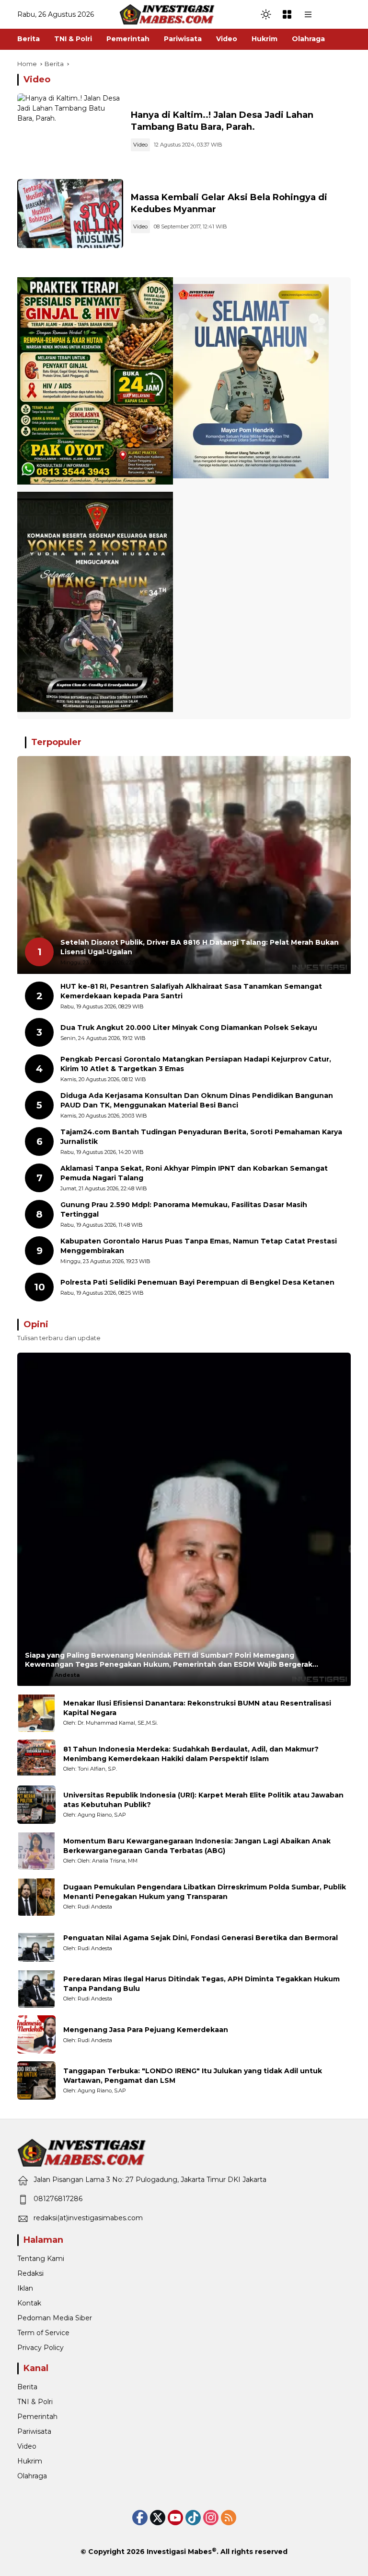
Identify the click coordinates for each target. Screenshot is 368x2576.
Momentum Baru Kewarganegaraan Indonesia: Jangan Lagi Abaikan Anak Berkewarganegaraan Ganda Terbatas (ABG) (197, 1846)
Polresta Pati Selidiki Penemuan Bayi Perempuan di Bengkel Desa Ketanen (197, 1282)
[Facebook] (140, 2518)
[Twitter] (158, 2518)
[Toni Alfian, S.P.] (36, 1759)
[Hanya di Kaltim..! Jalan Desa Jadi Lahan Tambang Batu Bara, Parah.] (70, 131)
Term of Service (43, 2333)
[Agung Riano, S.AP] (36, 1805)
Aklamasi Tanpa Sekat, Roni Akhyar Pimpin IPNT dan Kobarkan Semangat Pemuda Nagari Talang (194, 1173)
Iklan (25, 2288)
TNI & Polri (35, 2402)
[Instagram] (211, 2518)
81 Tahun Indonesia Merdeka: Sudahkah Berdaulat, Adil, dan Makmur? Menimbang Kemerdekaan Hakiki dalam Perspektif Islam (191, 1754)
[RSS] (229, 2518)
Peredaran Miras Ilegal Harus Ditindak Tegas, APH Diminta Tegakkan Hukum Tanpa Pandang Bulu (201, 1984)
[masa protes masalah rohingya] (70, 214)
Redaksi (30, 2273)
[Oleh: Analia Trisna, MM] (36, 1851)
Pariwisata (34, 2431)
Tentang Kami (41, 2259)
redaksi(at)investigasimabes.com (88, 2218)
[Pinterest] (175, 2518)
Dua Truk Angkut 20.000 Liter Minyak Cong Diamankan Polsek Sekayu (189, 1028)
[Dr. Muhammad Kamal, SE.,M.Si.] (36, 1713)
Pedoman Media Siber (55, 2318)
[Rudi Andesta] (36, 1897)
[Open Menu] (287, 14)
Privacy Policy (40, 2348)
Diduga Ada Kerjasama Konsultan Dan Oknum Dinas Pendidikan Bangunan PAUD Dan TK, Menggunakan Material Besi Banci (197, 1100)
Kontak (29, 2303)
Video (140, 145)
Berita (27, 2387)
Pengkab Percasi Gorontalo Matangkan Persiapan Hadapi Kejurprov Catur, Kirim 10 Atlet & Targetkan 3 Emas (196, 1064)
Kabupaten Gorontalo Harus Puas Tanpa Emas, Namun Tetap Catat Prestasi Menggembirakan (199, 1246)
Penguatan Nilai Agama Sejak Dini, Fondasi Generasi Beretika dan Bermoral (201, 1938)
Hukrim (30, 2461)
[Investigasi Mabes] (167, 14)
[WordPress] (193, 2518)
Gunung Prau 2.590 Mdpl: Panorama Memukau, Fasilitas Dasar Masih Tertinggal (184, 1209)
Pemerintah (37, 2417)
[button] (266, 14)
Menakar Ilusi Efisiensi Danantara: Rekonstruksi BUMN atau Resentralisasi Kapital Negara (197, 1708)
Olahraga (32, 2476)
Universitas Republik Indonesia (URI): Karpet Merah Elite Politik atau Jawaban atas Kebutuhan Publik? (203, 1800)
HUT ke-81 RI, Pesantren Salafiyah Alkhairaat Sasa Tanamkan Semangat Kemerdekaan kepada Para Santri (191, 991)
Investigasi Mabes (179, 2552)
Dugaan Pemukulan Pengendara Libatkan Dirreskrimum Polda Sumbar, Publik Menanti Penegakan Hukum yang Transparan (205, 1892)
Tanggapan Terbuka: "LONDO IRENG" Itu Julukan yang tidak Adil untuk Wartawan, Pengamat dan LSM (193, 2076)
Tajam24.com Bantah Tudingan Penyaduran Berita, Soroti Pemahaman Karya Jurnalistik (201, 1137)
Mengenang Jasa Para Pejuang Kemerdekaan (146, 2030)
